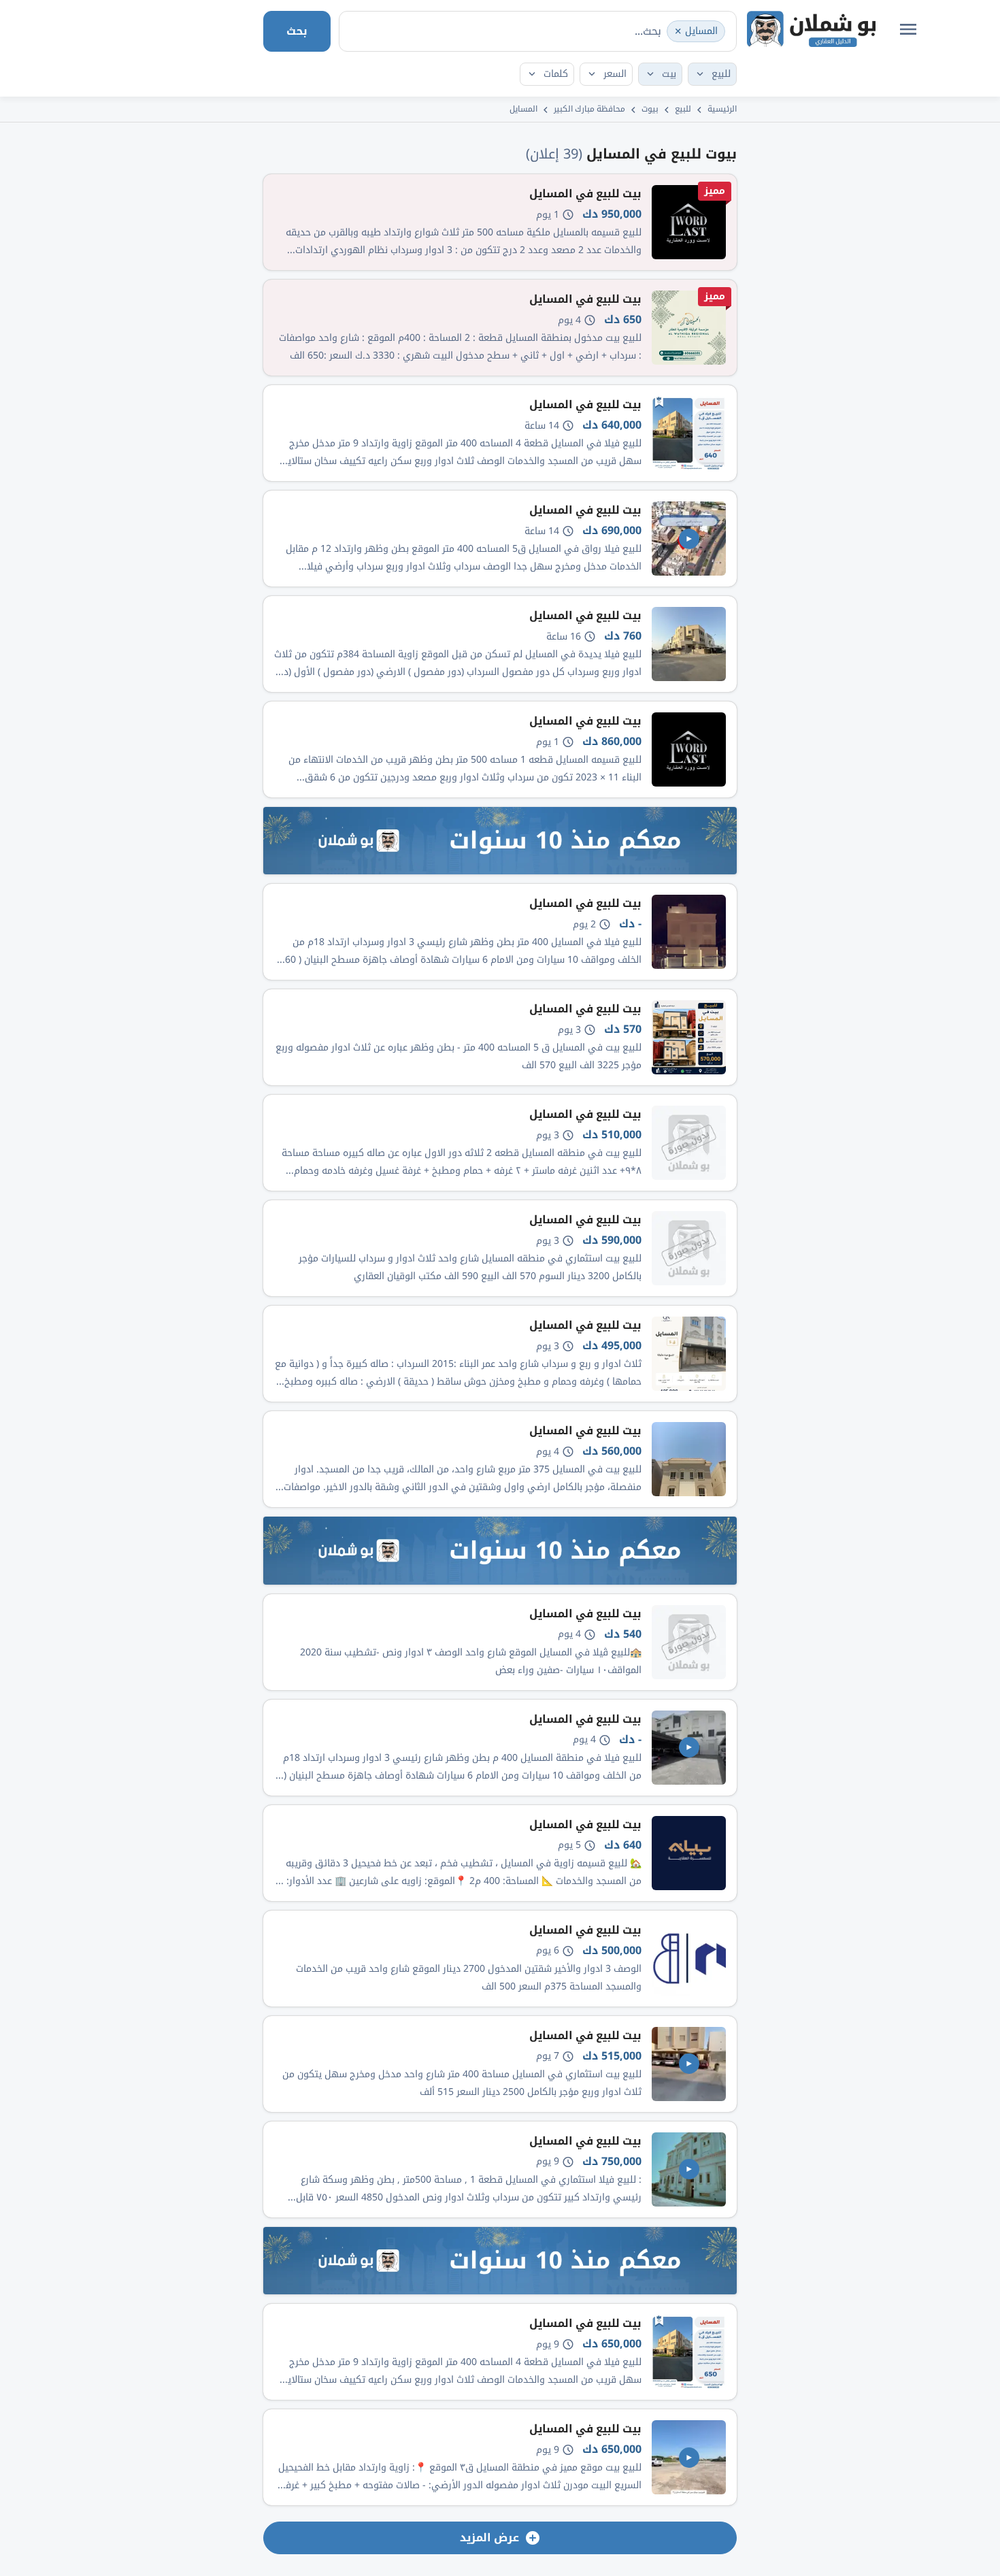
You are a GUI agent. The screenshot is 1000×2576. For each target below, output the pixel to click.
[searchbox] (601, 31)
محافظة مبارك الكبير (589, 109)
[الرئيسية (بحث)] (811, 29)
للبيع (683, 109)
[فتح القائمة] (908, 29)
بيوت (650, 109)
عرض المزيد (489, 2538)
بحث (297, 31)
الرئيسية (722, 109)
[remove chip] (678, 31)
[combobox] (538, 31)
